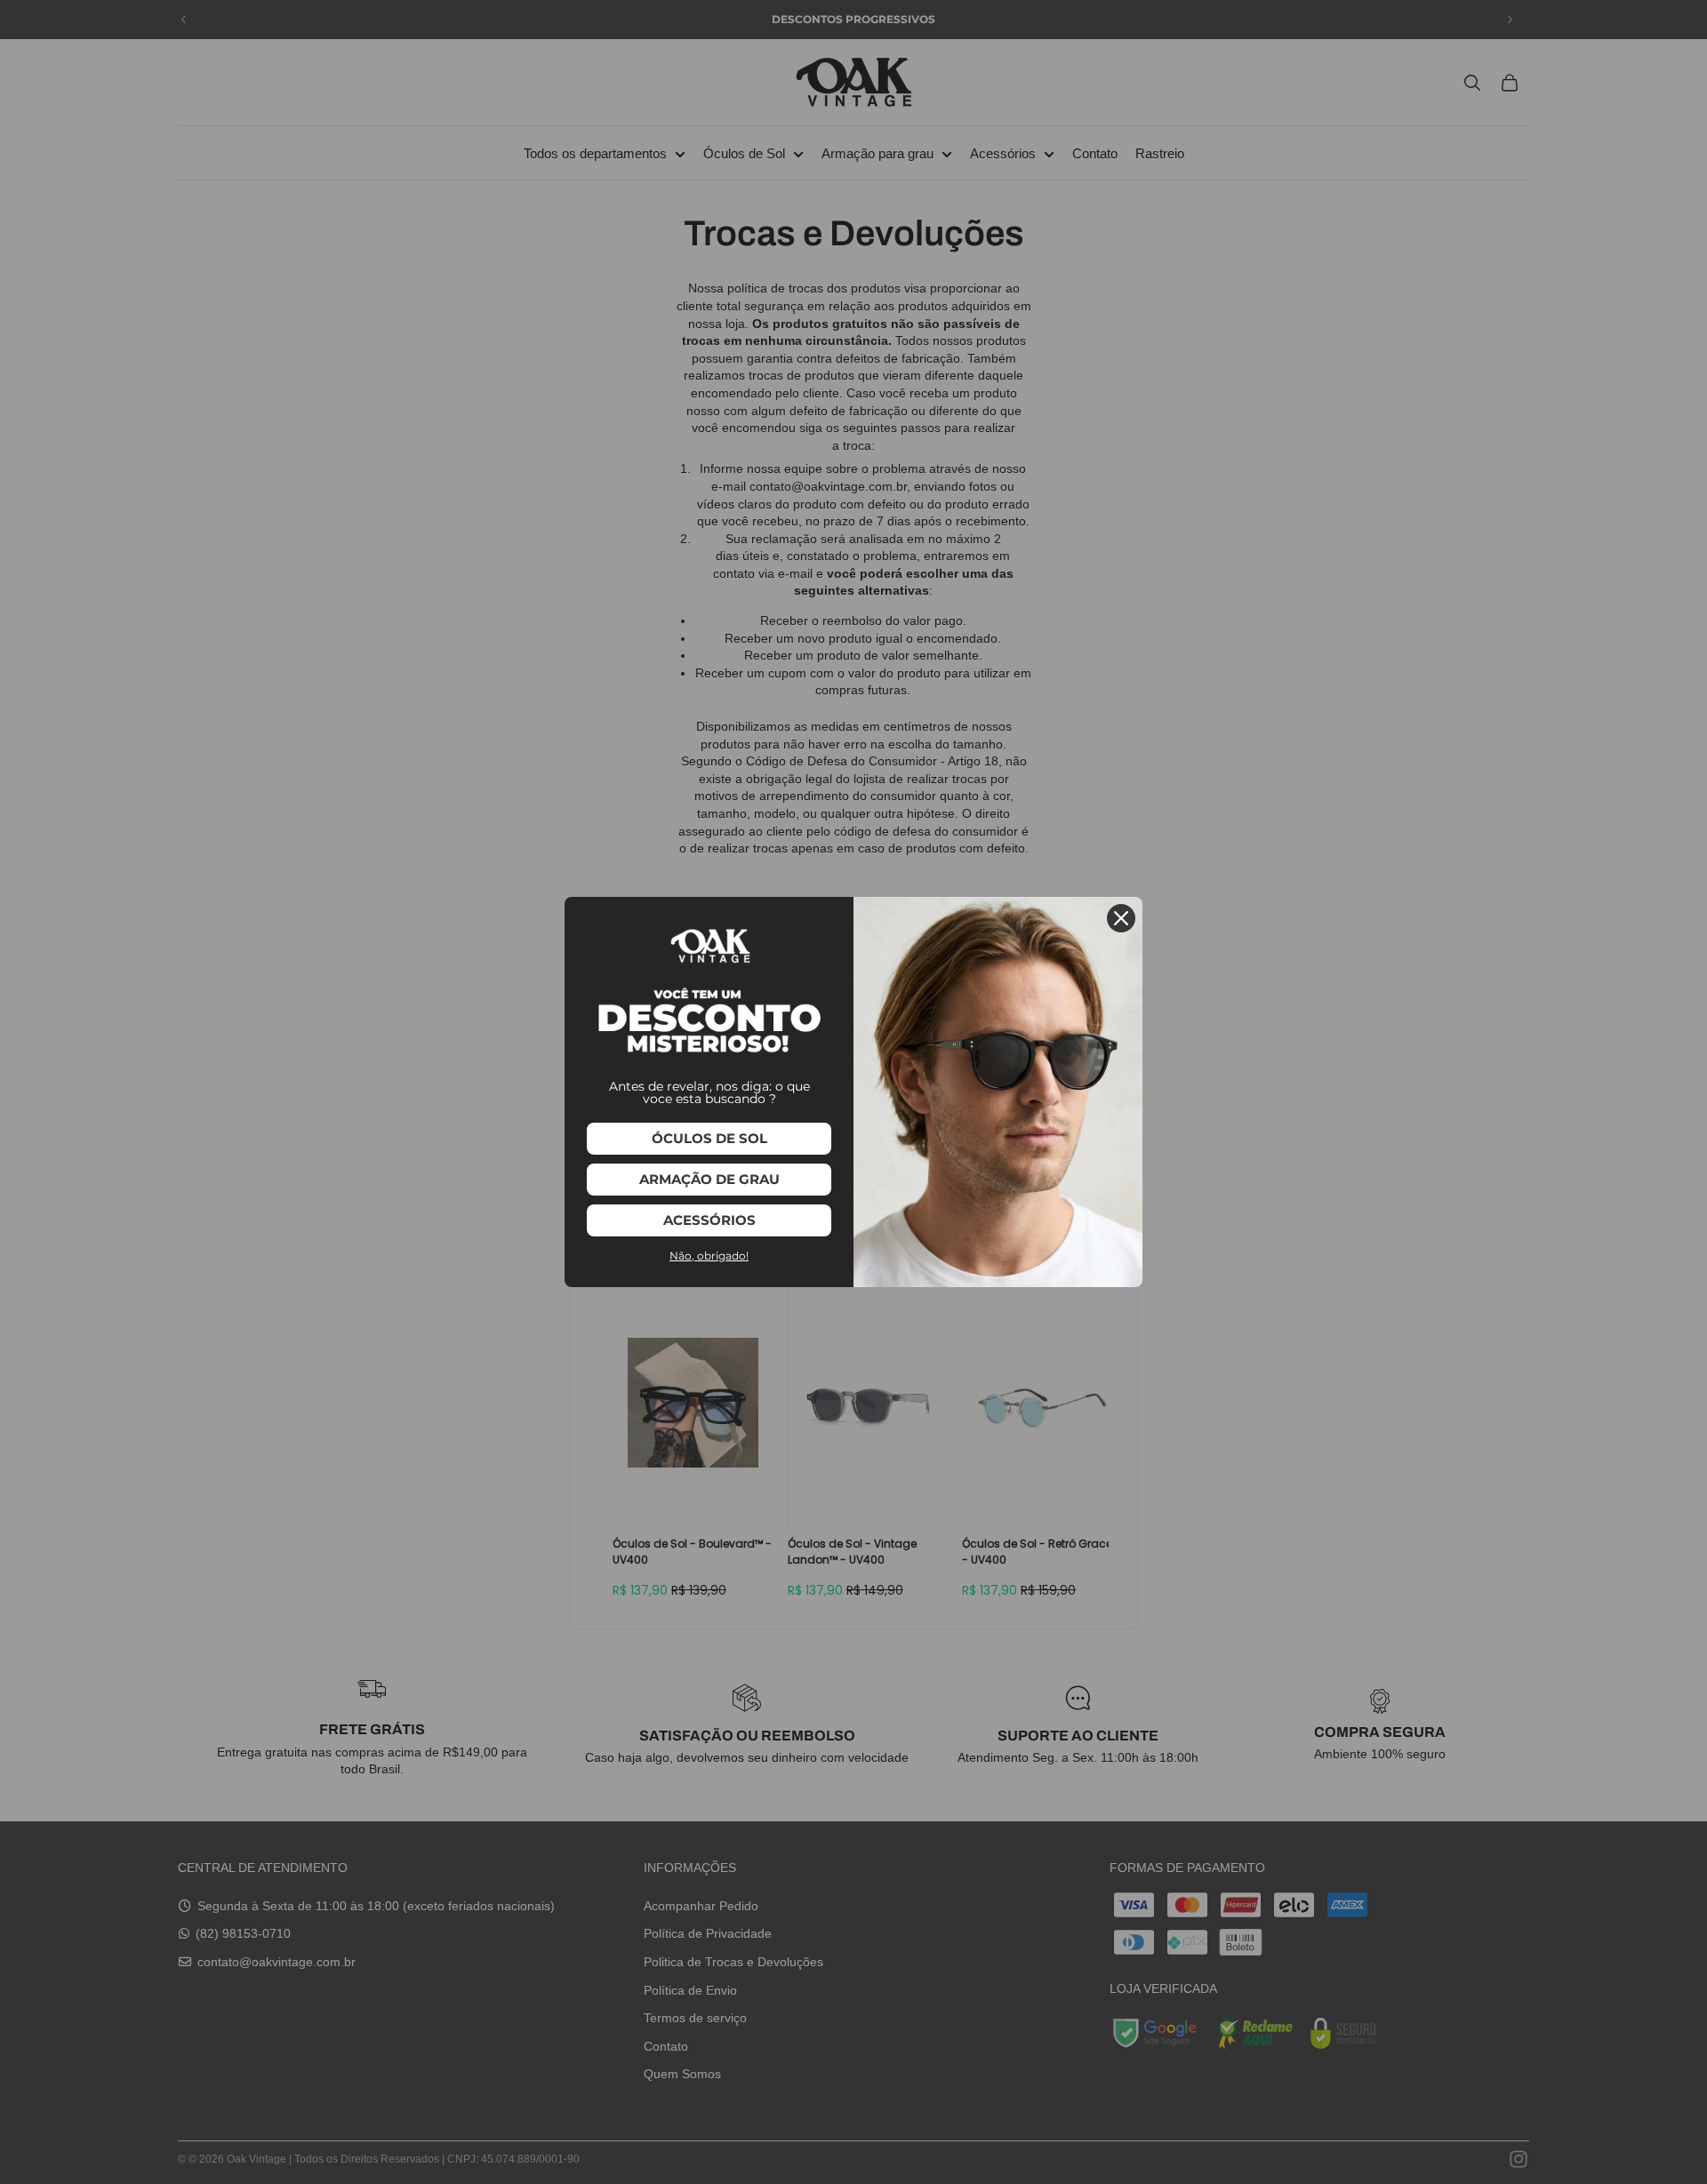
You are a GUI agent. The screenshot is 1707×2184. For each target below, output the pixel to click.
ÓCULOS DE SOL (709, 1138)
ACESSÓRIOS (709, 1220)
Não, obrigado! (709, 1256)
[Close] (1121, 918)
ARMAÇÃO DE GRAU (709, 1179)
